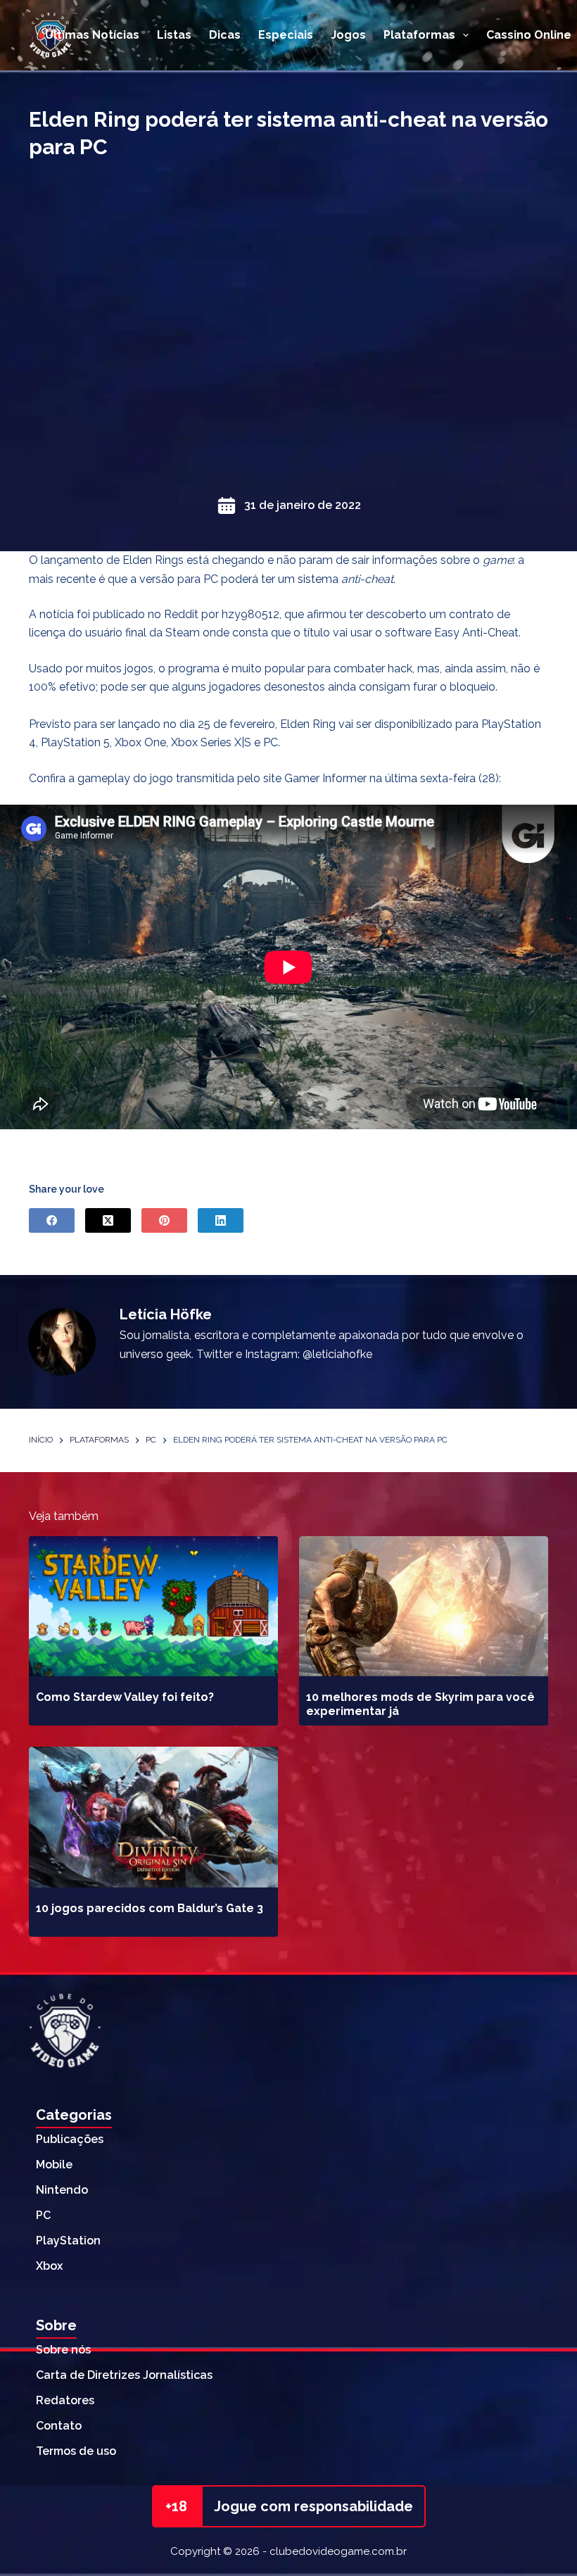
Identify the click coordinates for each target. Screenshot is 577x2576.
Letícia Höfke (166, 1314)
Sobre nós (63, 2350)
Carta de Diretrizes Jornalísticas (124, 2375)
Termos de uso (76, 2451)
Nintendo (62, 2190)
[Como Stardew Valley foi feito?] (153, 1606)
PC (43, 2215)
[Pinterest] (164, 1220)
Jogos (348, 35)
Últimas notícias (92, 35)
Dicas (225, 35)
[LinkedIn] (221, 1220)
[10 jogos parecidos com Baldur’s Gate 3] (153, 1817)
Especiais (286, 35)
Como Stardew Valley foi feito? (125, 1697)
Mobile (54, 2165)
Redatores (65, 2400)
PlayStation (68, 2241)
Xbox (49, 2266)
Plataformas (419, 35)
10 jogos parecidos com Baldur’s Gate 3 (150, 1908)
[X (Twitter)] (108, 1220)
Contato (59, 2426)
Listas (174, 35)
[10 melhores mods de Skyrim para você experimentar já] (424, 1606)
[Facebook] (52, 1220)
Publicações (70, 2139)
